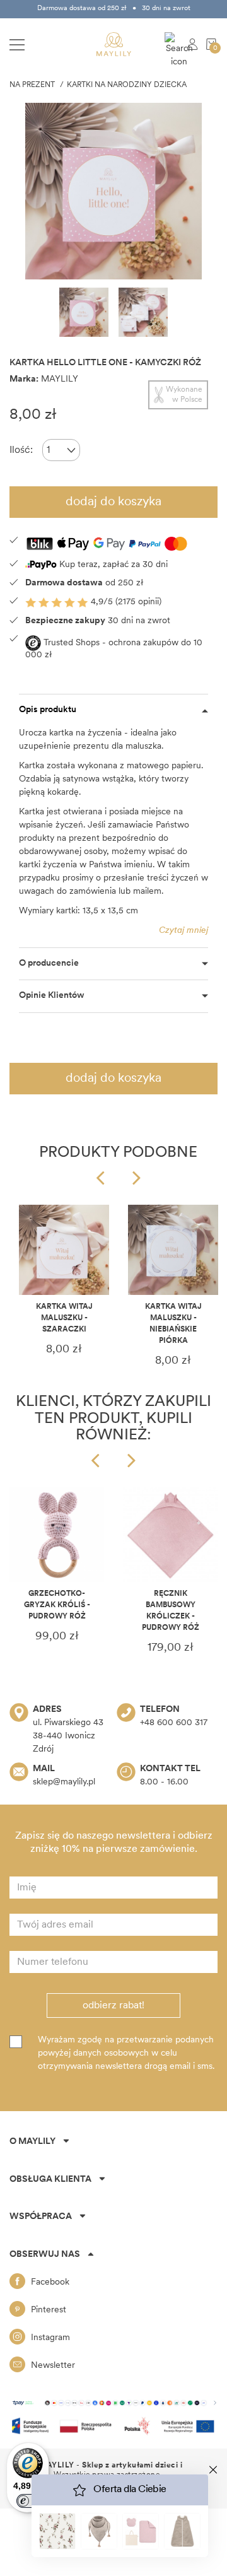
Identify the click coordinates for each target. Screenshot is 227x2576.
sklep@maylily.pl (64, 1782)
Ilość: (21, 450)
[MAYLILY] (114, 44)
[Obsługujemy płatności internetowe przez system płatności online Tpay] (113, 2403)
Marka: (24, 379)
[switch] (28, 2501)
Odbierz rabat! (113, 2006)
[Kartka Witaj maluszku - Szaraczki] (64, 1250)
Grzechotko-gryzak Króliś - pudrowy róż (57, 1605)
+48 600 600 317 (174, 1723)
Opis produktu (48, 710)
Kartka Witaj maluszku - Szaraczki (64, 1318)
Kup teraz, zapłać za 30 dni (112, 565)
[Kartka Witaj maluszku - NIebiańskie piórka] (173, 1250)
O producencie (49, 963)
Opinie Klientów (52, 996)
